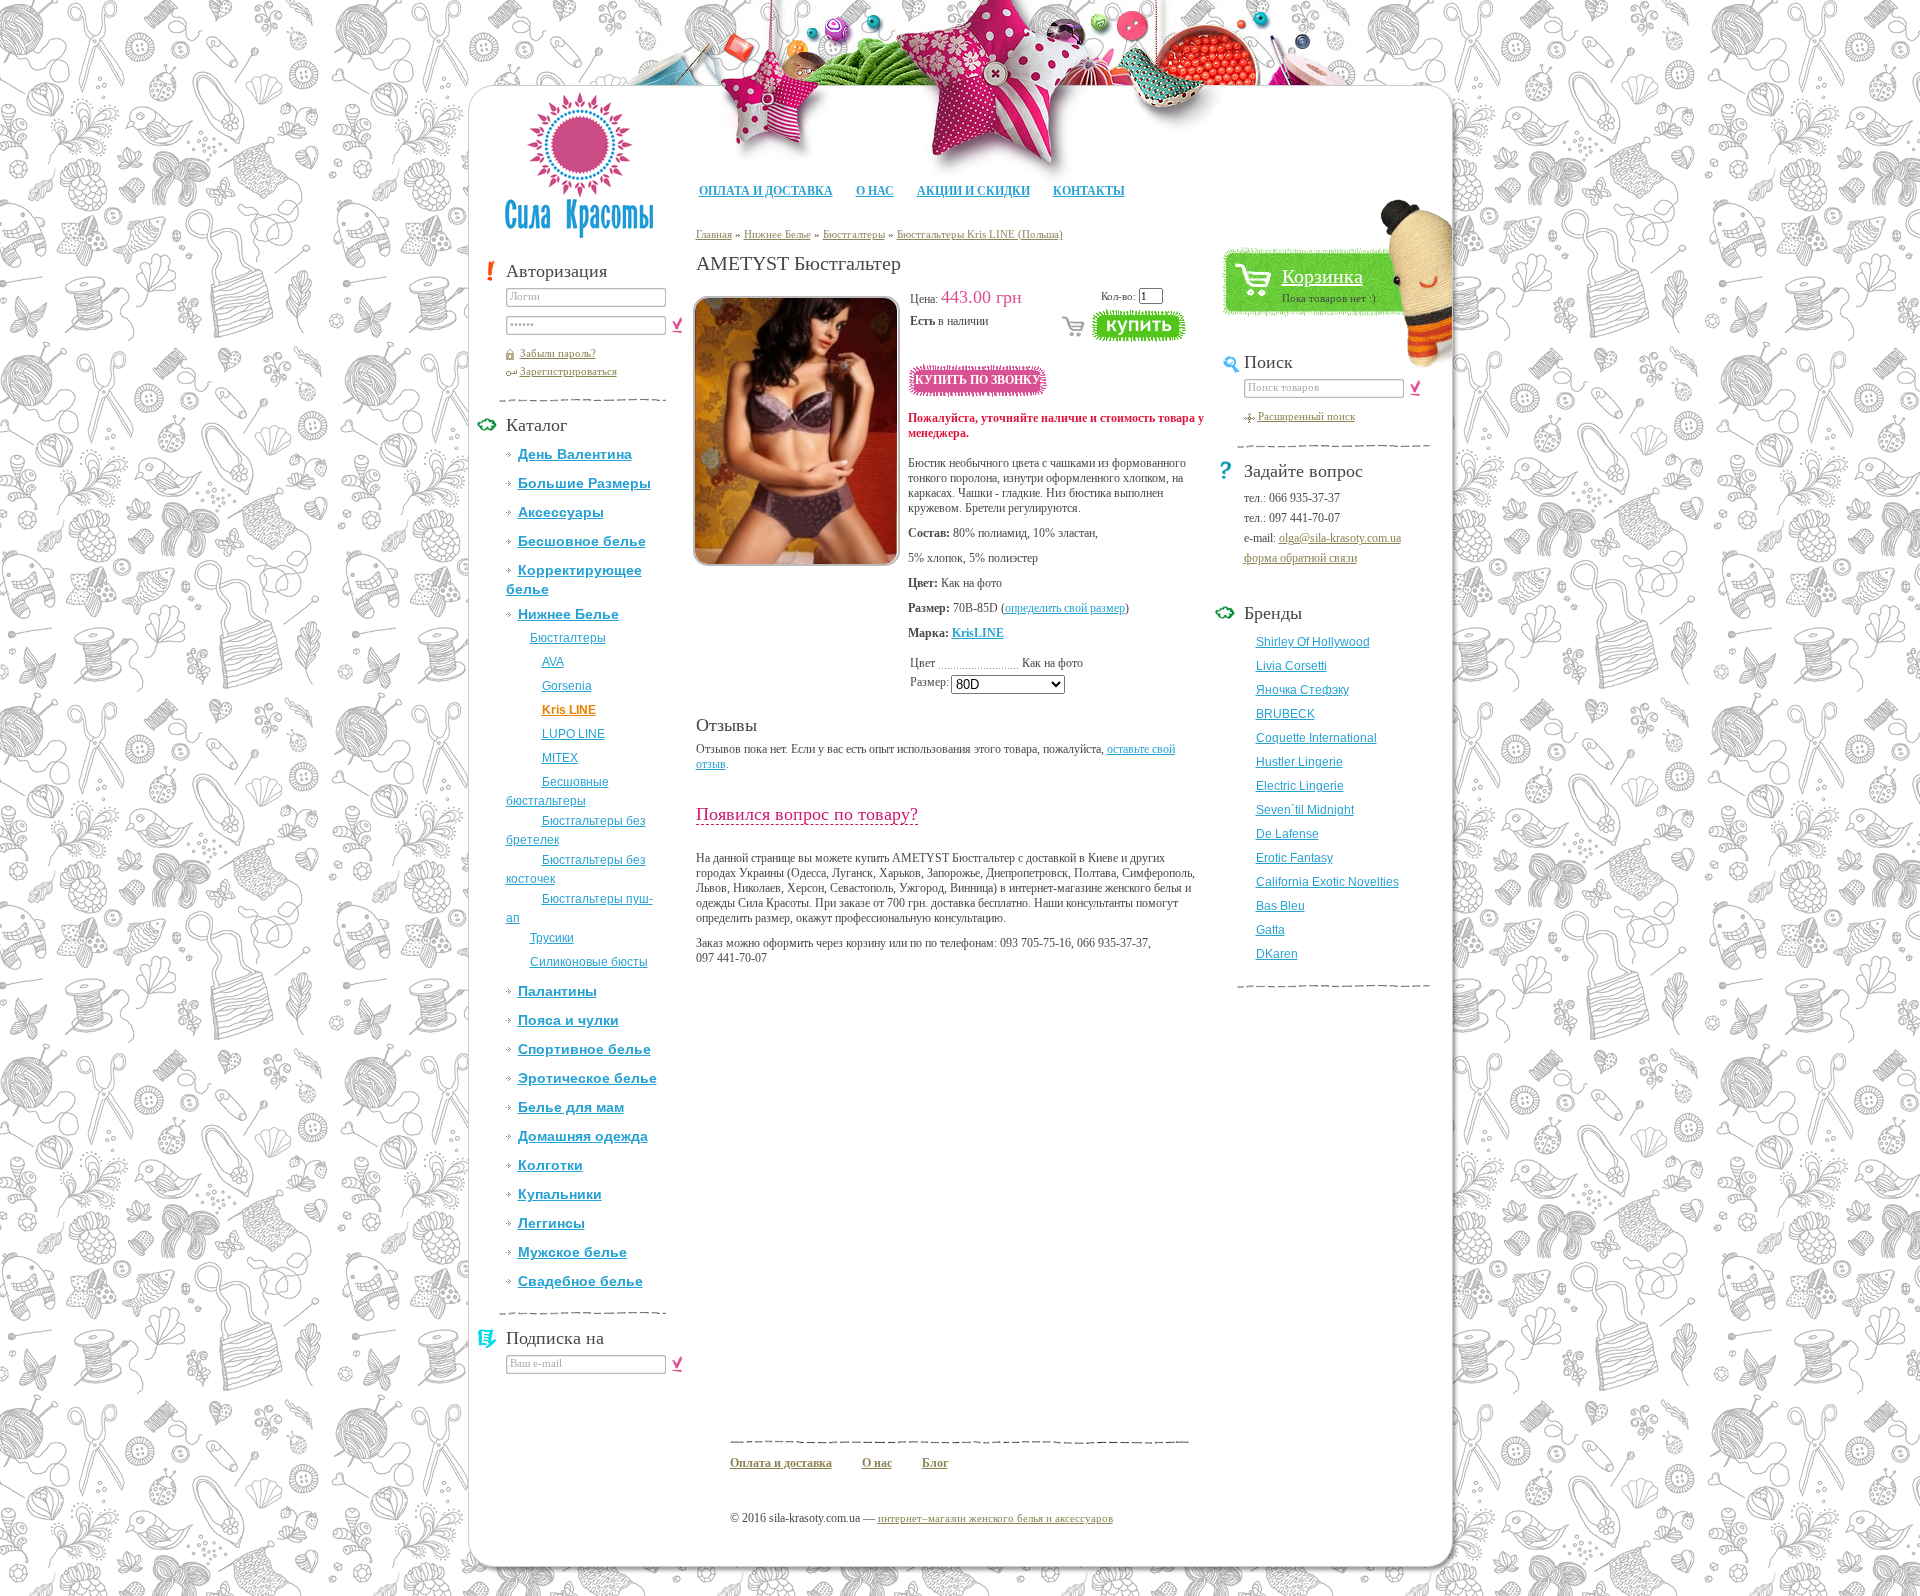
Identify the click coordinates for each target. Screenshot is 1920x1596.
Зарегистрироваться (568, 371)
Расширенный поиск (1306, 416)
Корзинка (1322, 276)
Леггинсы (551, 1223)
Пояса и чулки (568, 1020)
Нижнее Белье (568, 614)
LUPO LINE (573, 734)
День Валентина (575, 454)
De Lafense (1287, 834)
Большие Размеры (584, 483)
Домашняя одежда (583, 1136)
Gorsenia (567, 686)
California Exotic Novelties (1327, 882)
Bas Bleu (1280, 906)
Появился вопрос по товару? (807, 814)
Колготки (550, 1165)
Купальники (560, 1194)
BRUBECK (1285, 714)
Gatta (1270, 930)
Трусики (552, 938)
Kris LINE (569, 710)
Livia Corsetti (1291, 666)
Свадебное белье (580, 1281)
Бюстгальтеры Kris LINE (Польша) (980, 234)
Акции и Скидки (973, 191)
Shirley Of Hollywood (1313, 642)
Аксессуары (561, 512)
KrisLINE (978, 633)
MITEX (560, 758)
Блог (935, 1463)
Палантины (557, 991)
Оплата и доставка (766, 191)
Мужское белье (572, 1252)
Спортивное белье (584, 1049)
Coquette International (1316, 738)
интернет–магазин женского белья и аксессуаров (995, 1518)
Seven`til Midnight (1305, 810)
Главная (714, 234)
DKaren (1277, 954)
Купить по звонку (978, 380)
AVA (553, 662)
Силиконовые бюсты (589, 962)
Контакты (1089, 191)
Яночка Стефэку (1302, 690)
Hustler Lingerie (1299, 762)
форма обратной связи (1300, 558)
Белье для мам (571, 1107)
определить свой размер (1065, 608)
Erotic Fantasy (1294, 858)
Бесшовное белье (582, 541)
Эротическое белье (587, 1078)
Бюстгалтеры (568, 638)
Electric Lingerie (1300, 786)
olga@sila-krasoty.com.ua (1340, 538)
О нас (875, 191)
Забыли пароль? (558, 353)
